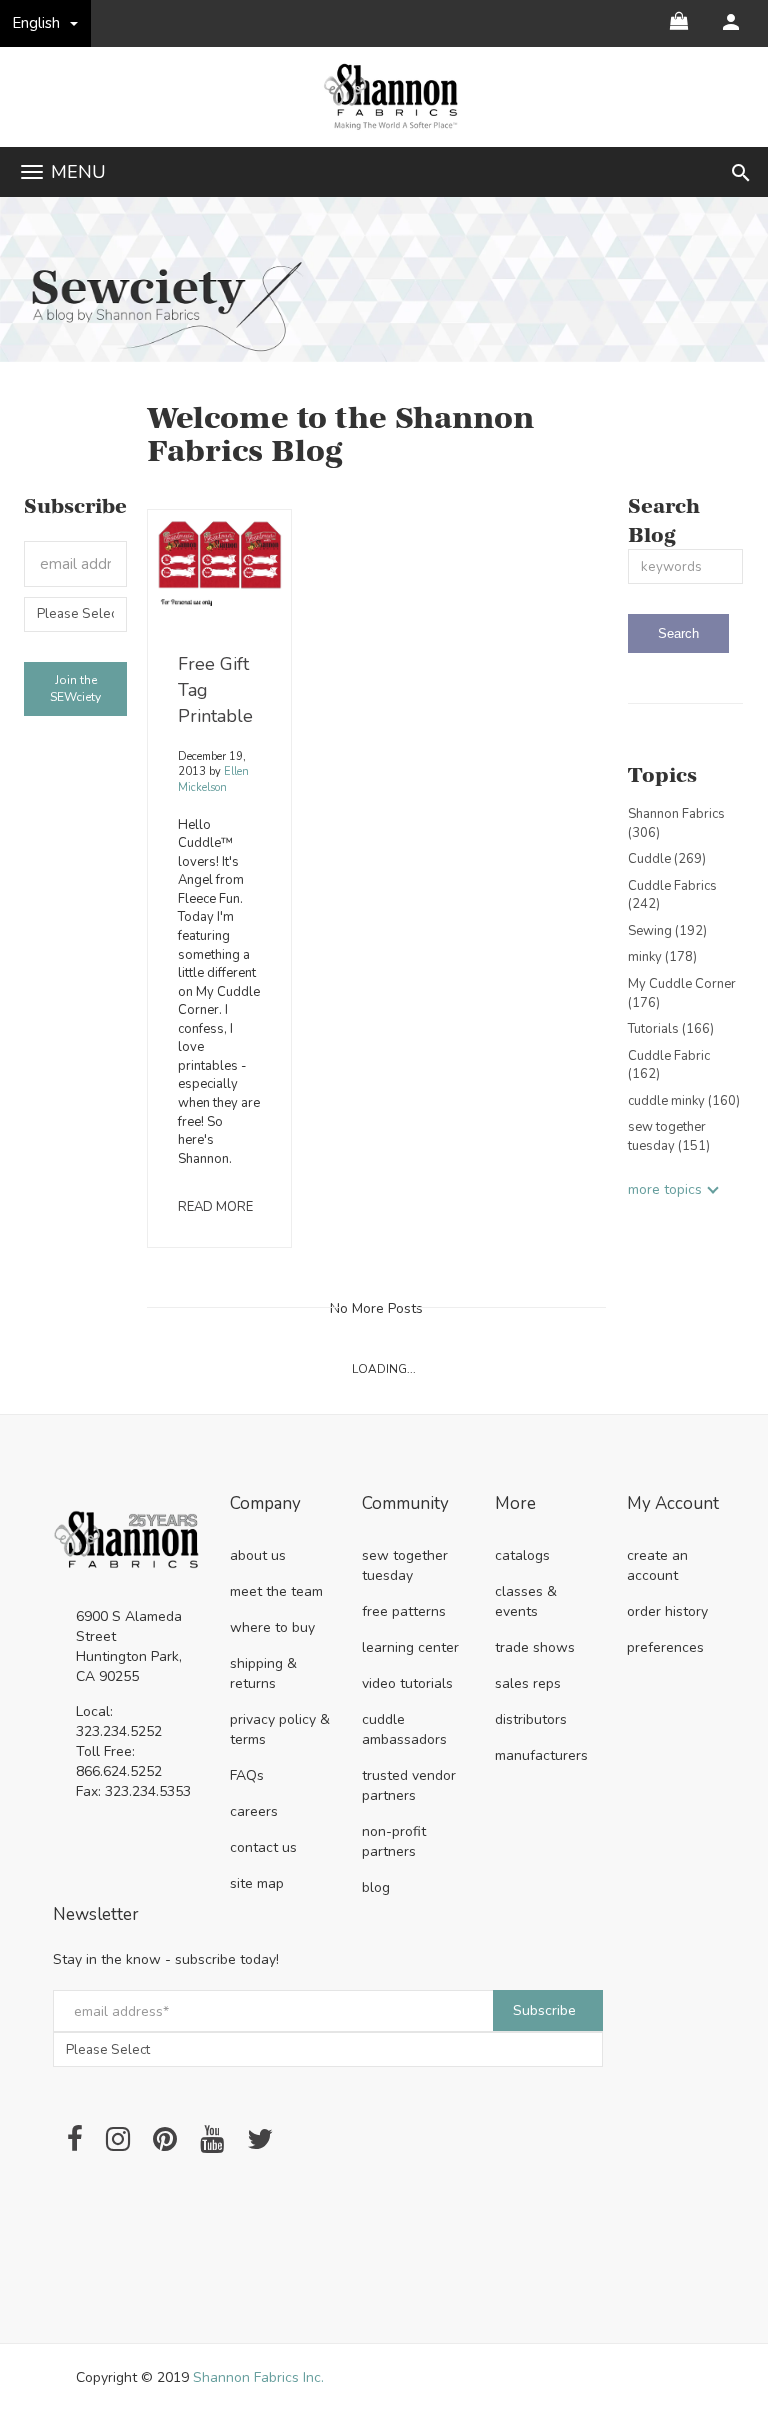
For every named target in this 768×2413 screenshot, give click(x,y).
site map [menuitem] (257, 1883)
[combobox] (685, 566)
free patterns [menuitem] (404, 1611)
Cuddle (667, 859)
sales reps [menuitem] (528, 1683)
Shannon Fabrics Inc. (258, 2377)
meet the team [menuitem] (276, 1591)
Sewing (667, 931)
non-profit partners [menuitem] (394, 1841)
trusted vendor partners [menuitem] (409, 1785)
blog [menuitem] (376, 1887)
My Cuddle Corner (682, 993)
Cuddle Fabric (669, 1065)
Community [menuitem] (405, 1504)
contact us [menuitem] (263, 1847)
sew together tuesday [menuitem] (405, 1565)
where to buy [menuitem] (272, 1627)
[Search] (678, 633)
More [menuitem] (515, 1504)
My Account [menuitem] (673, 1504)
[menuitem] (731, 22)
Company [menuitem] (265, 1504)
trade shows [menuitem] (535, 1647)
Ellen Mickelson (213, 779)
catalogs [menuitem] (522, 1555)
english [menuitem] (36, 23)
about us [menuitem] (258, 1555)
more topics (665, 1189)
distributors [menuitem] (531, 1719)
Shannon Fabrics (676, 823)
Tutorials (671, 1029)
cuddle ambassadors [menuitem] (404, 1729)
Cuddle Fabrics (672, 895)
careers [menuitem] (254, 1811)
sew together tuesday (669, 1136)
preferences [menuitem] (665, 1647)
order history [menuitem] (667, 1611)
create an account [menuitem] (657, 1565)
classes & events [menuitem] (526, 1601)
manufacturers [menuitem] (541, 1755)
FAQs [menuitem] (247, 1775)
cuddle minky (684, 1101)
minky (662, 957)
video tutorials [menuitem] (407, 1683)
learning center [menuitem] (410, 1647)
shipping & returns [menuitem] (263, 1673)
